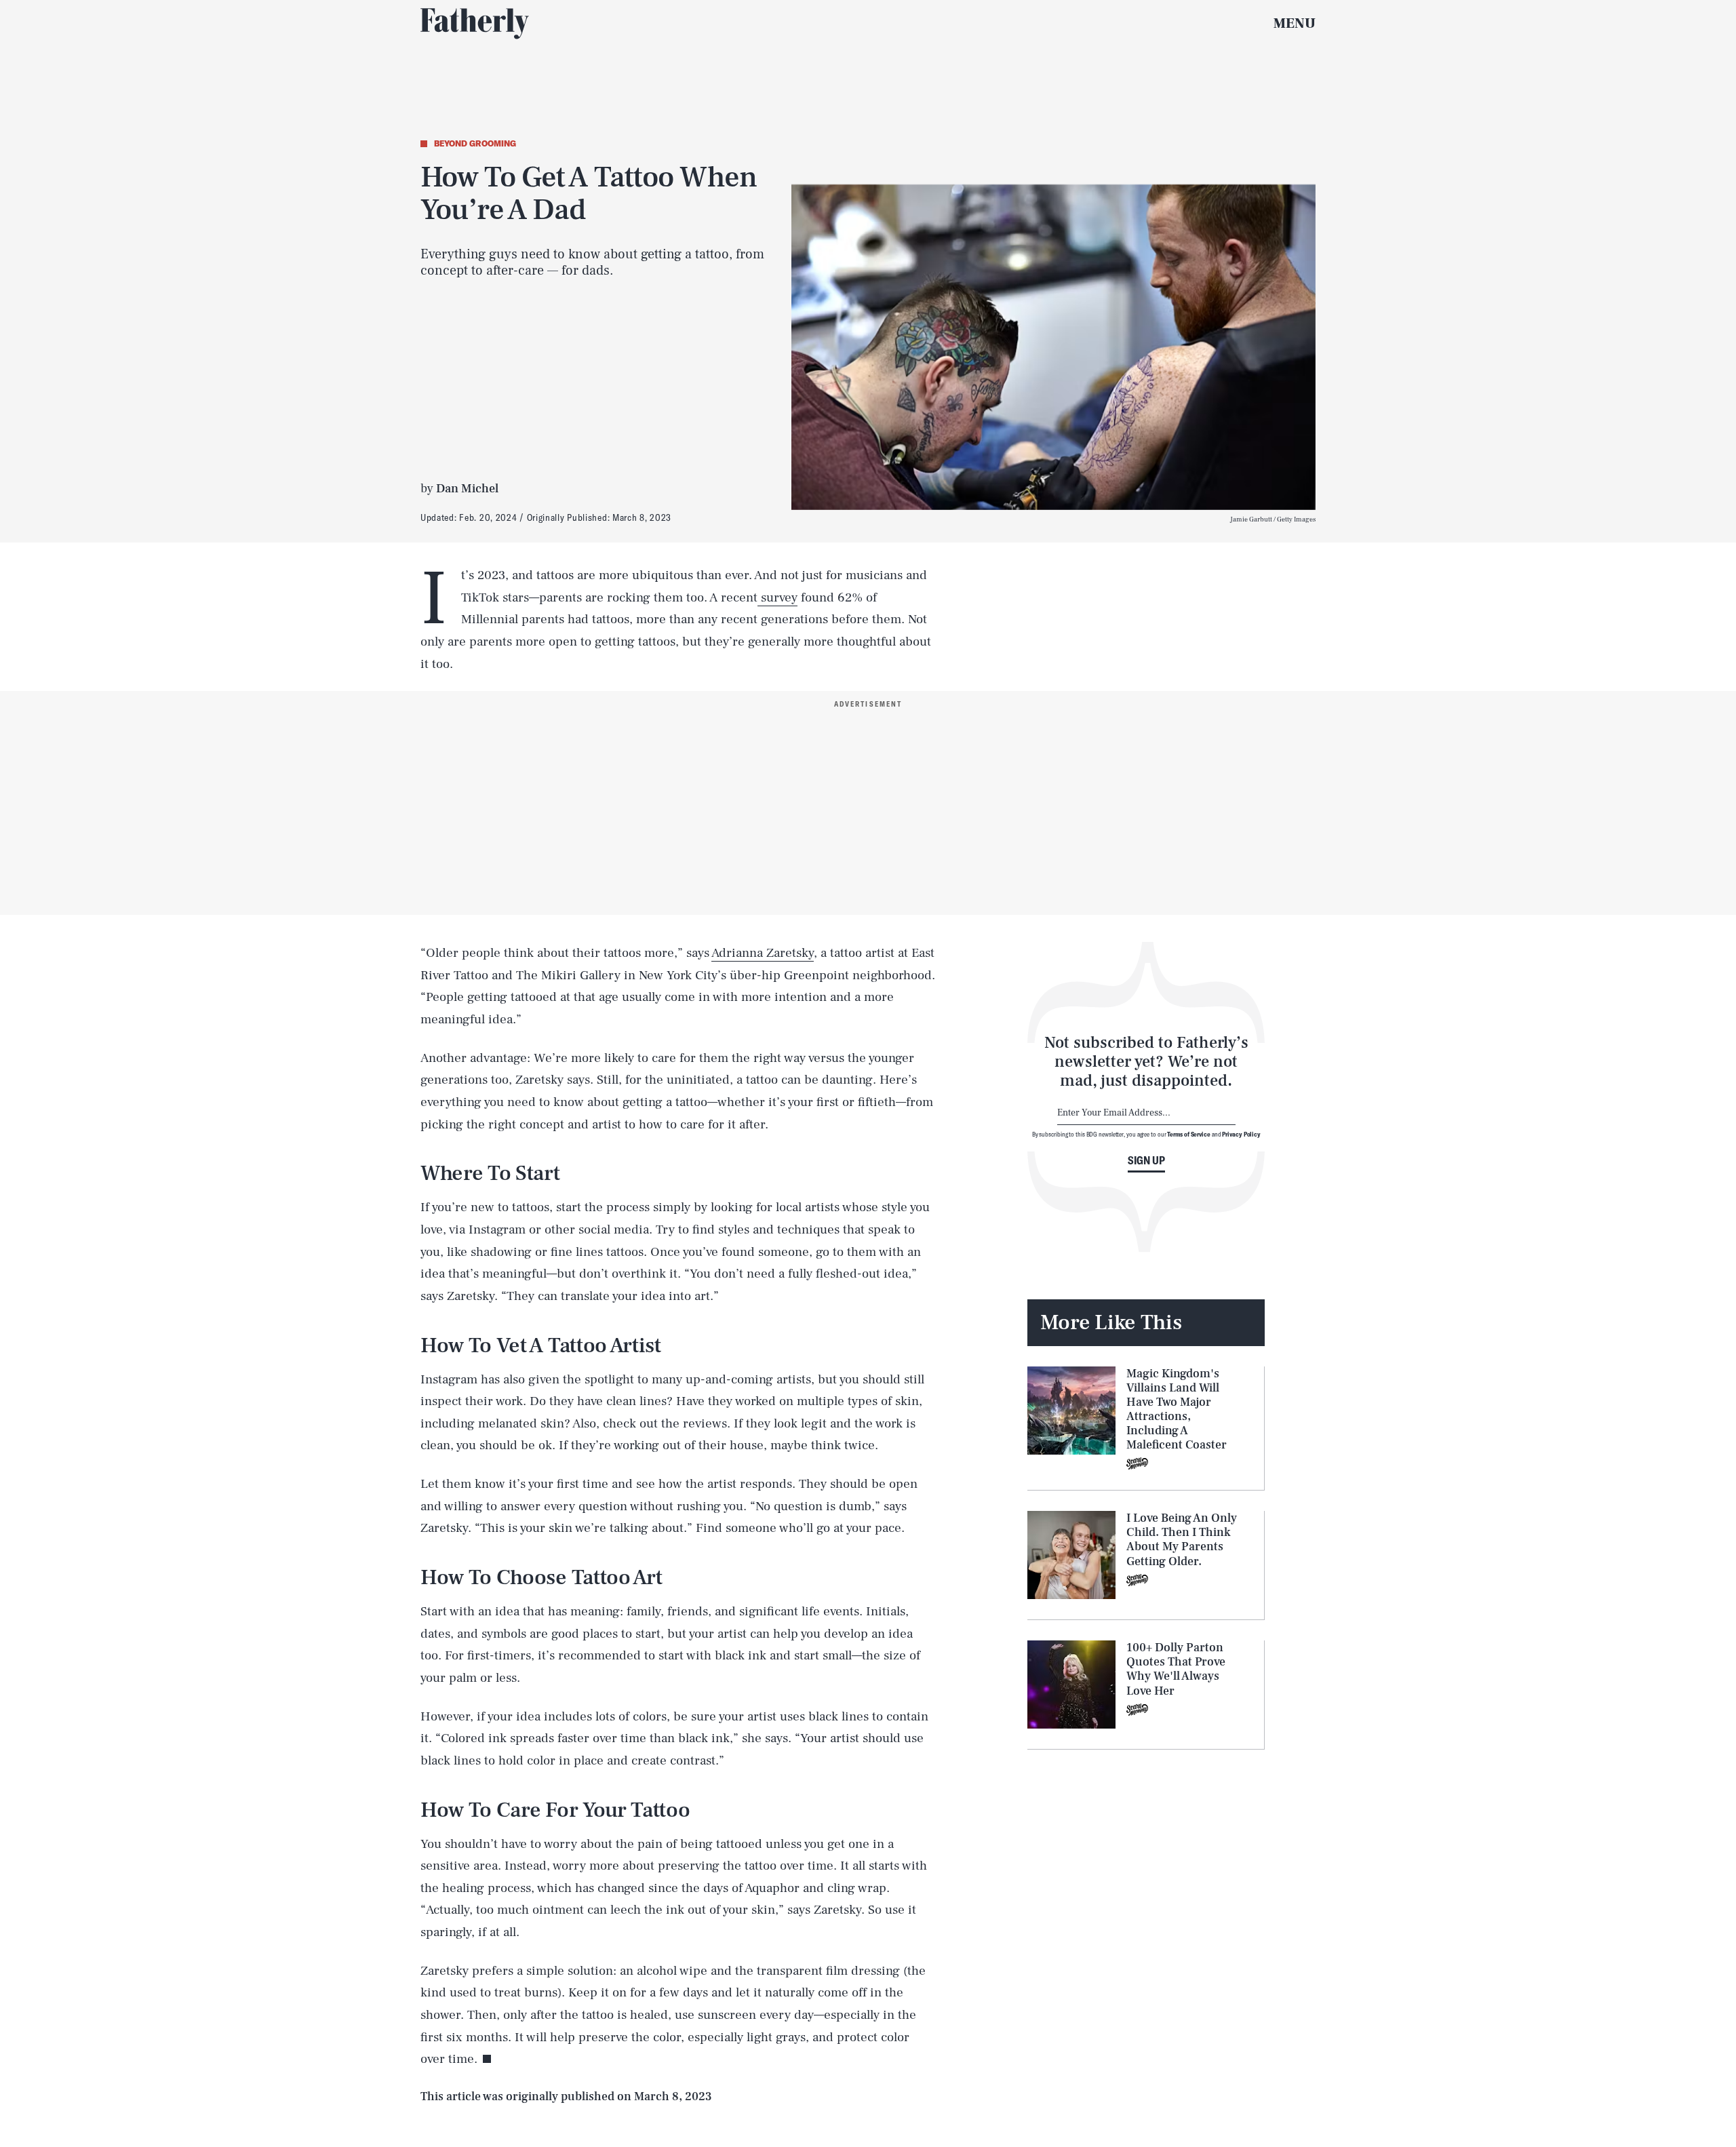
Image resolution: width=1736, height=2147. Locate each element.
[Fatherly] (475, 24)
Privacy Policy (1241, 1134)
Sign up (1146, 1160)
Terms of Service (1188, 1134)
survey (777, 597)
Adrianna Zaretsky (763, 953)
